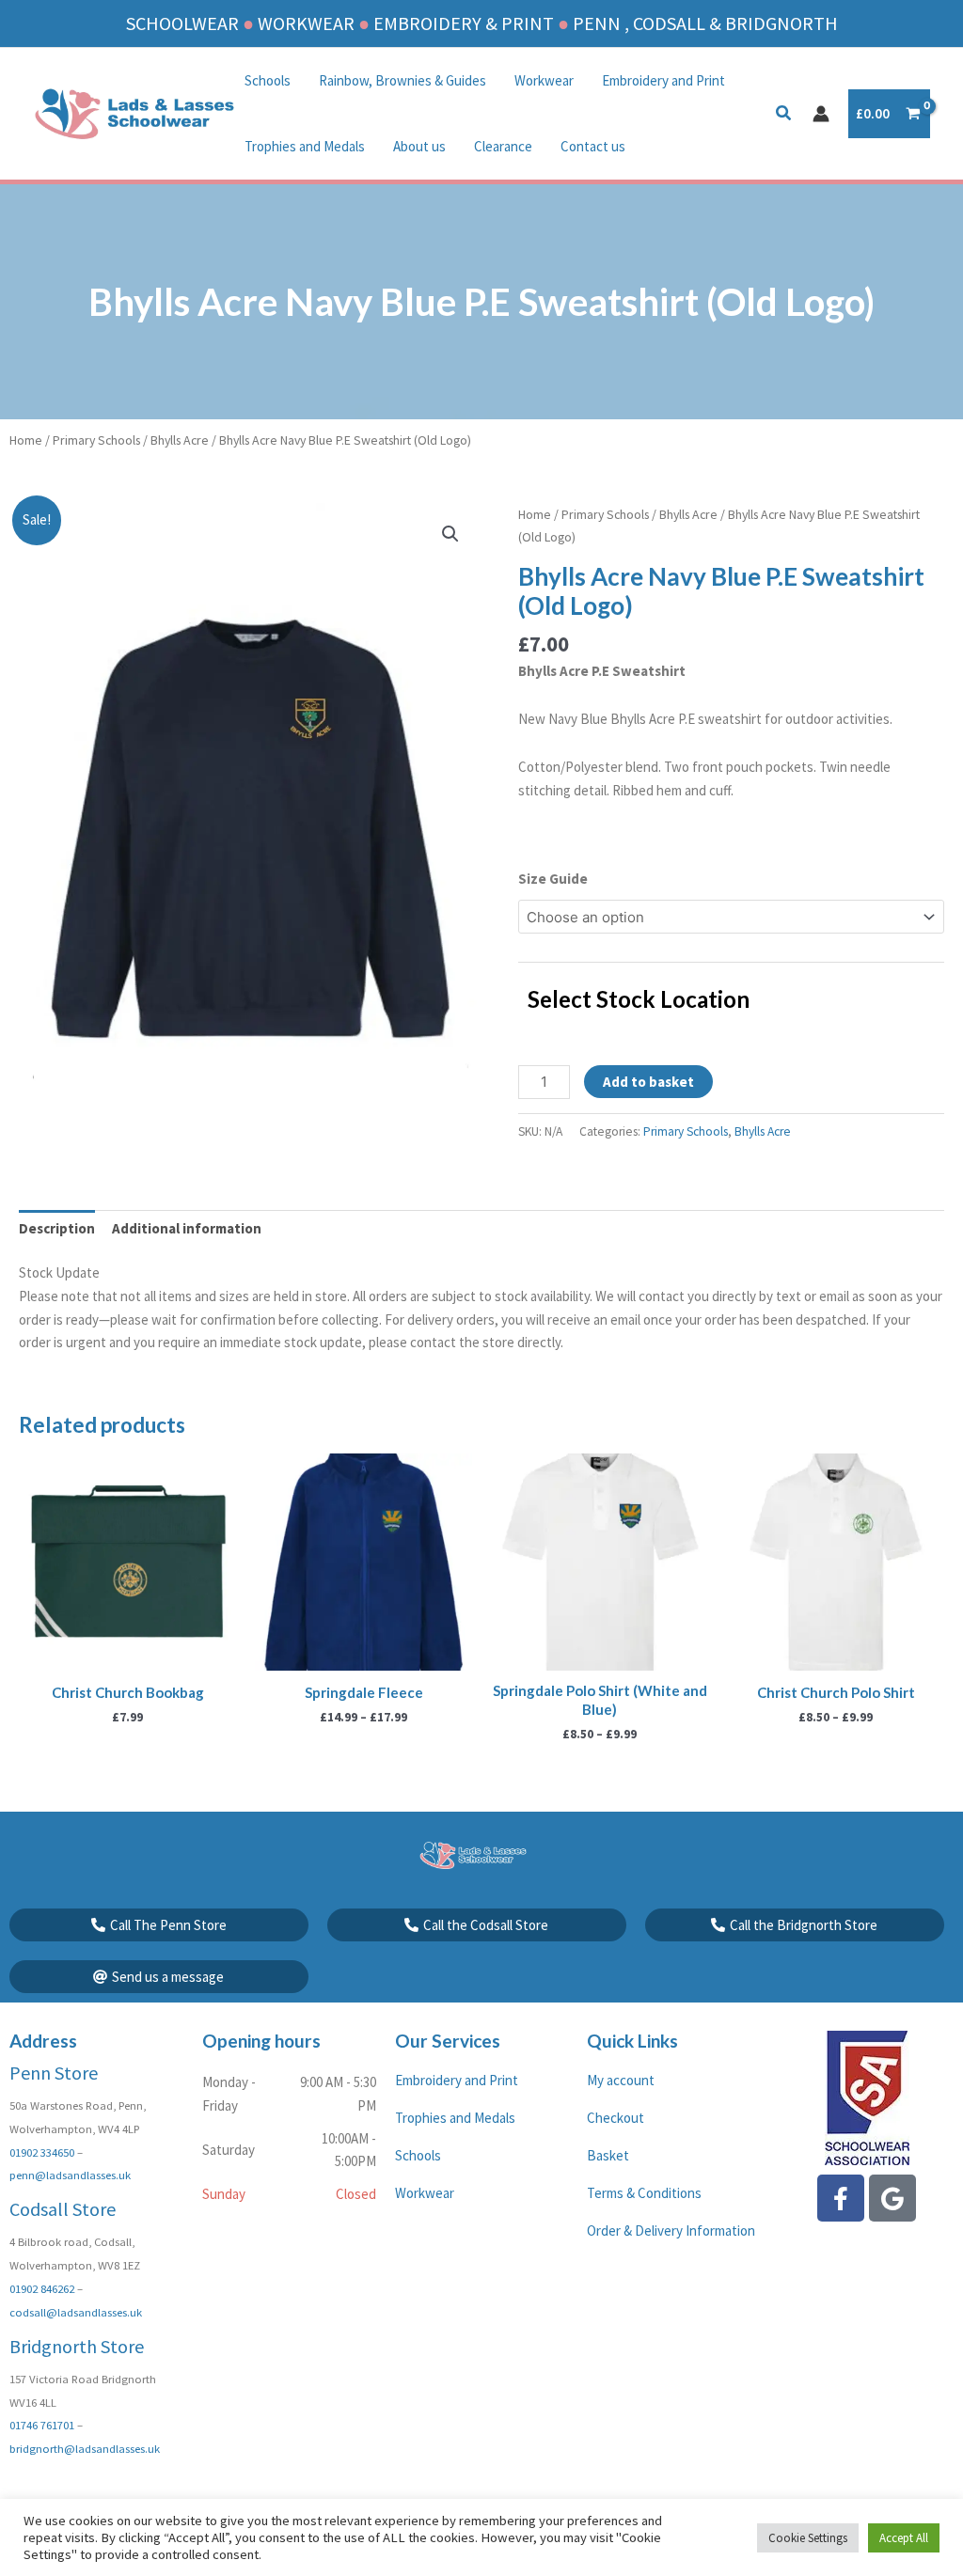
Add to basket (648, 1082)
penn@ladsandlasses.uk (70, 2175)
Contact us (593, 146)
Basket (608, 2155)
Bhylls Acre (180, 440)
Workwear (544, 80)
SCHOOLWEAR (182, 23)
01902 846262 (42, 2288)
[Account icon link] (821, 114)
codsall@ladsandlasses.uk (76, 2312)
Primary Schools (96, 440)
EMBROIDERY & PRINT (464, 23)
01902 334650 (42, 2152)
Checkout (616, 2118)
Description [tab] (57, 1228)
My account (621, 2080)
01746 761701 (42, 2425)
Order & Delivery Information (671, 2230)
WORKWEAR (306, 23)
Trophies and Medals (305, 146)
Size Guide (553, 879)
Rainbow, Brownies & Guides (403, 80)
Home (26, 440)
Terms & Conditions (644, 2193)
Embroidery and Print (663, 80)
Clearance (503, 146)
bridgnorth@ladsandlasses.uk (85, 2448)
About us (419, 146)
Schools (268, 80)
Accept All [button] (904, 2538)
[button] (784, 115)
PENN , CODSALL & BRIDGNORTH (705, 23)
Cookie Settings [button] (808, 2538)
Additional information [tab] (187, 1228)
